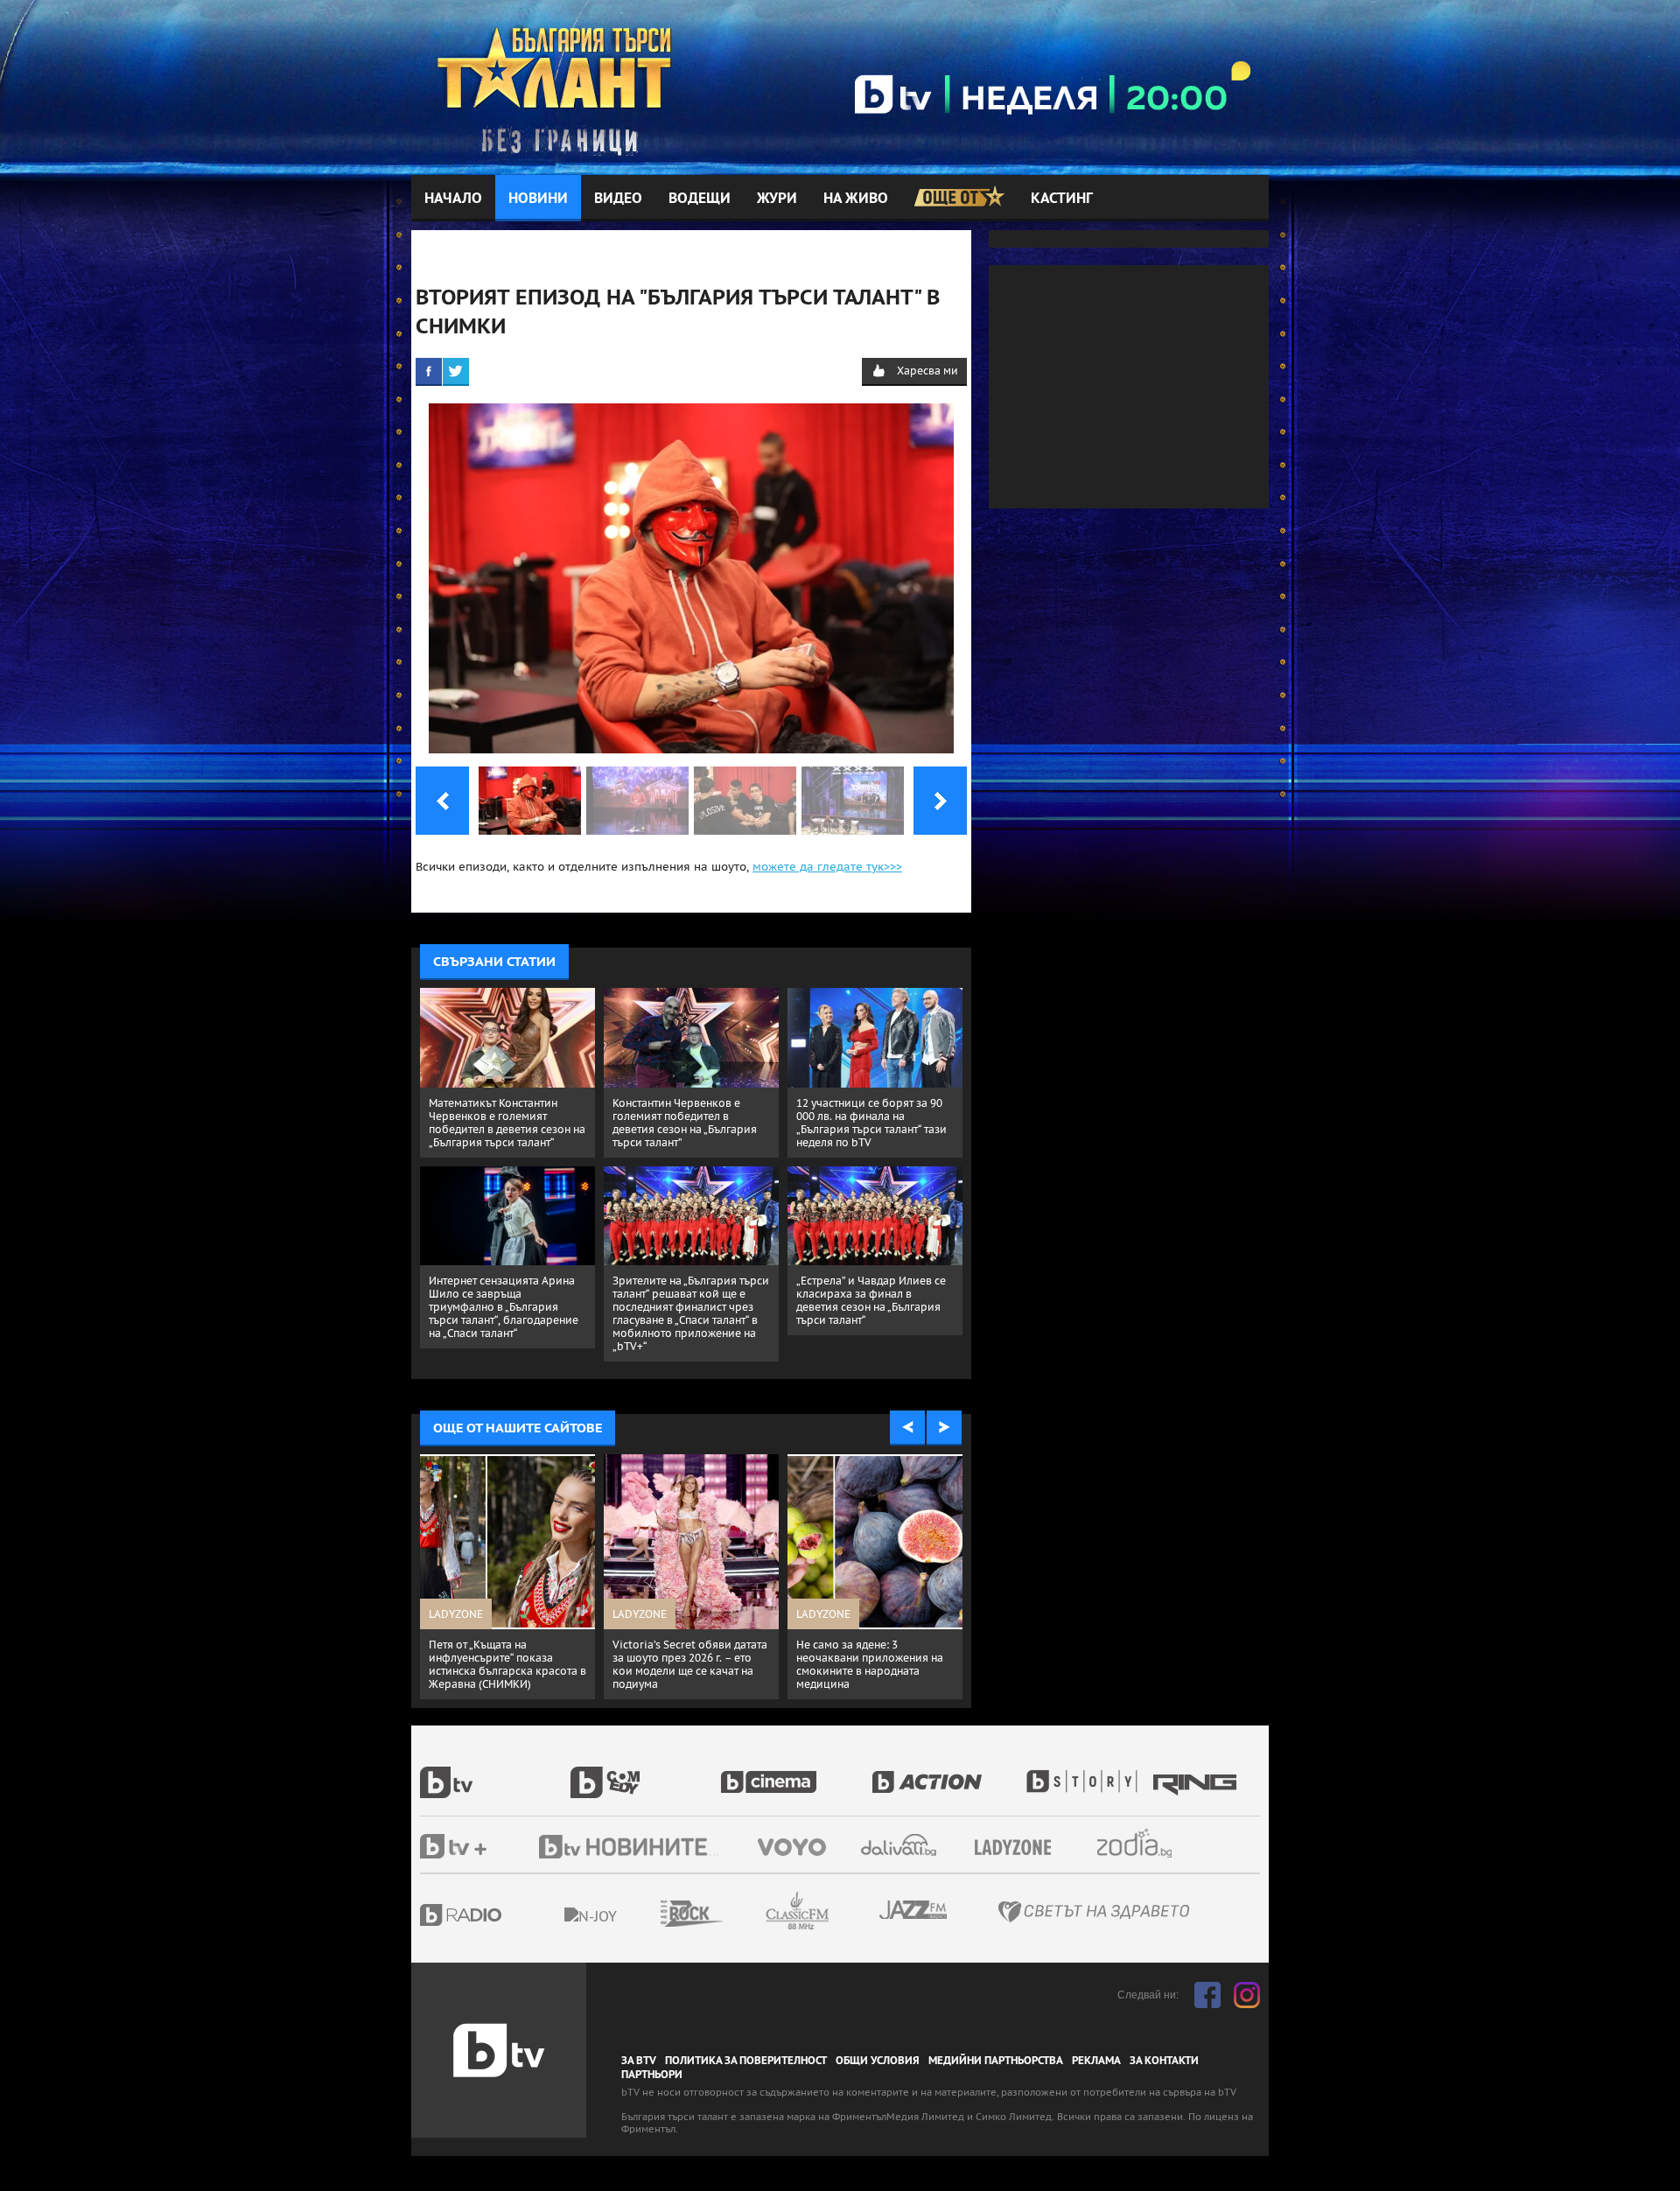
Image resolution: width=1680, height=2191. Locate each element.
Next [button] (944, 1428)
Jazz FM (914, 1910)
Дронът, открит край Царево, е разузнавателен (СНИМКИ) (873, 1651)
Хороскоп (1150, 1843)
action (947, 1773)
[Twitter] (456, 371)
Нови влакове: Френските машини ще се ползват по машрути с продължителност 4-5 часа (687, 1664)
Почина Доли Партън (484, 1645)
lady (1088, 1773)
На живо (856, 198)
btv (495, 1773)
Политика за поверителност (746, 2061)
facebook (1207, 1995)
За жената (1018, 1848)
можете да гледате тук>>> (827, 867)
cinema (796, 1773)
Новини (538, 198)
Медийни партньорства (996, 2061)
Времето (900, 1845)
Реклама (1096, 2061)
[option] (507, 1566)
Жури (777, 198)
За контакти (1164, 2061)
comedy (646, 1773)
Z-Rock (739, 1914)
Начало (453, 198)
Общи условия (878, 2061)
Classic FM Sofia (844, 1911)
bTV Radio (497, 1915)
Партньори (652, 2075)
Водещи (700, 198)
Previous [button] (907, 1428)
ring (1197, 1773)
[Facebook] (429, 371)
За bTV (639, 2061)
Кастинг (1062, 198)
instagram (1247, 1995)
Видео (618, 198)
